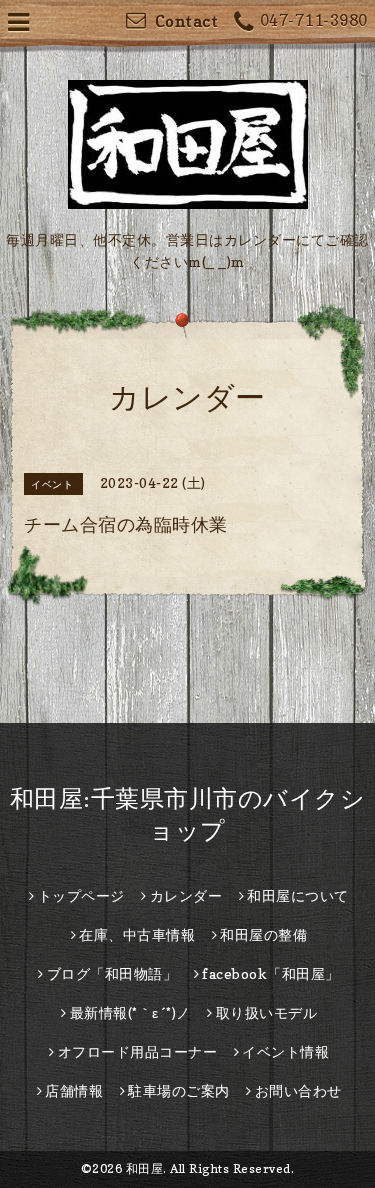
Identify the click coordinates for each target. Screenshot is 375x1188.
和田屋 (145, 1168)
